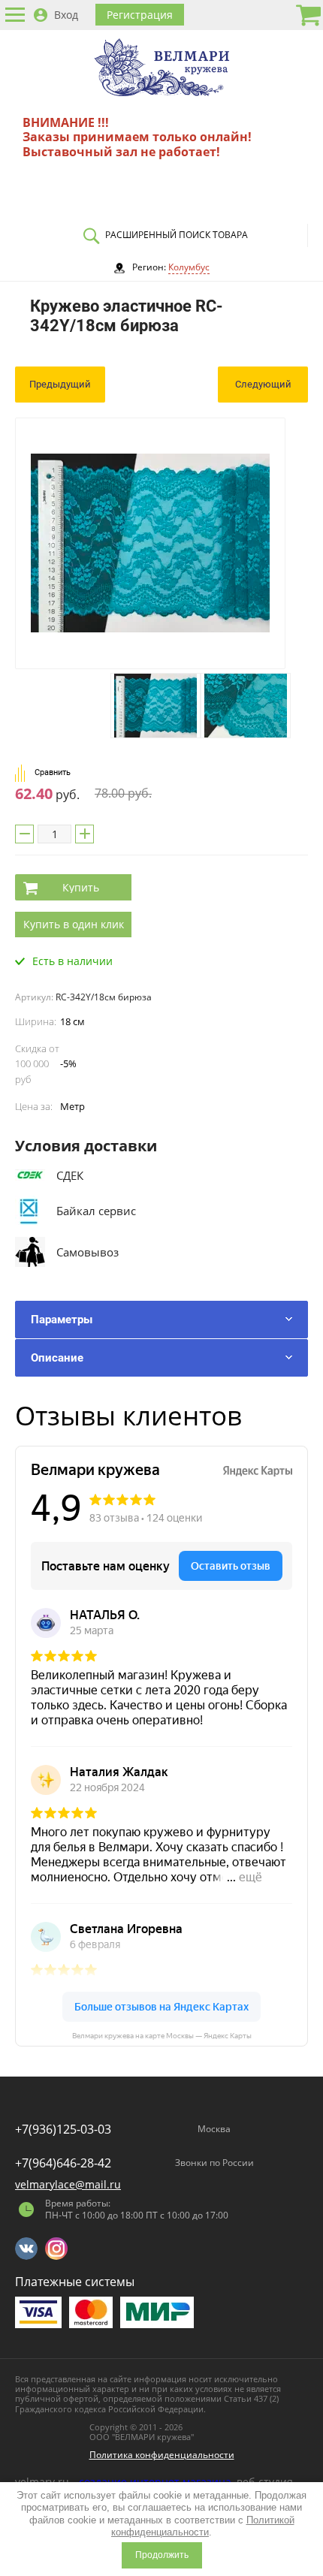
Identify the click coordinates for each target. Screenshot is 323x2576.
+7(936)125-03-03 (63, 2129)
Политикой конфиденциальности (203, 2526)
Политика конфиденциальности (162, 2455)
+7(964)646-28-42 (63, 2163)
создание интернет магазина (155, 2482)
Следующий (263, 384)
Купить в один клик (74, 924)
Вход (66, 15)
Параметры (62, 1320)
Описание (57, 1358)
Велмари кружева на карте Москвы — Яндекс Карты (162, 2036)
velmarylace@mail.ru (68, 2184)
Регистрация (140, 15)
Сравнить (53, 772)
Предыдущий (60, 384)
